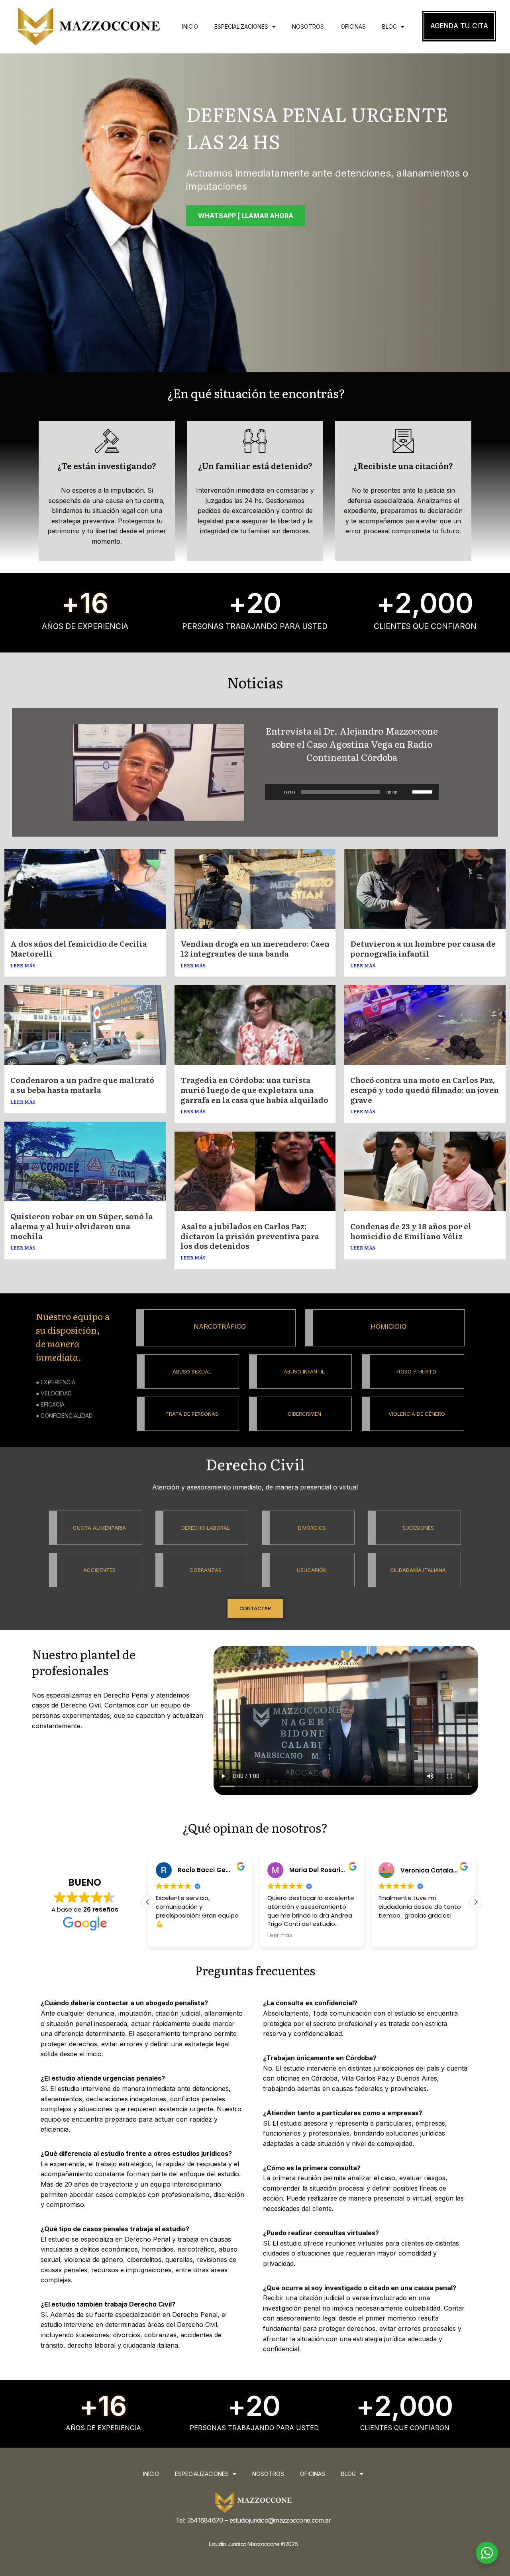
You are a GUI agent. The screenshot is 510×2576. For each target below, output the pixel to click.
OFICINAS (353, 27)
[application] (352, 792)
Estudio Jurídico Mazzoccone (244, 2544)
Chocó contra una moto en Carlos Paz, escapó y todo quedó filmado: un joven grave (425, 1090)
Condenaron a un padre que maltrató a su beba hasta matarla (82, 1085)
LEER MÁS (23, 965)
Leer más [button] (168, 1935)
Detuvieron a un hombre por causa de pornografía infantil (423, 948)
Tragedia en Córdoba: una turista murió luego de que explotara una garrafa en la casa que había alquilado (254, 1090)
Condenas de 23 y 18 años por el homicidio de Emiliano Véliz (411, 1231)
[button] (148, 1902)
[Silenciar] (406, 792)
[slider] (424, 791)
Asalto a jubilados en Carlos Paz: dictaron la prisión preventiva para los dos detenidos (250, 1236)
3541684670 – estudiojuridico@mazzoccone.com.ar (259, 2520)
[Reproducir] (275, 792)
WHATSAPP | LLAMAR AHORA (246, 216)
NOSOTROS (308, 27)
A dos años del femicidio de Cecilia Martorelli (79, 948)
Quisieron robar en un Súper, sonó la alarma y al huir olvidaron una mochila (82, 1226)
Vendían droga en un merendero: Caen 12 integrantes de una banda (255, 948)
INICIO (190, 27)
